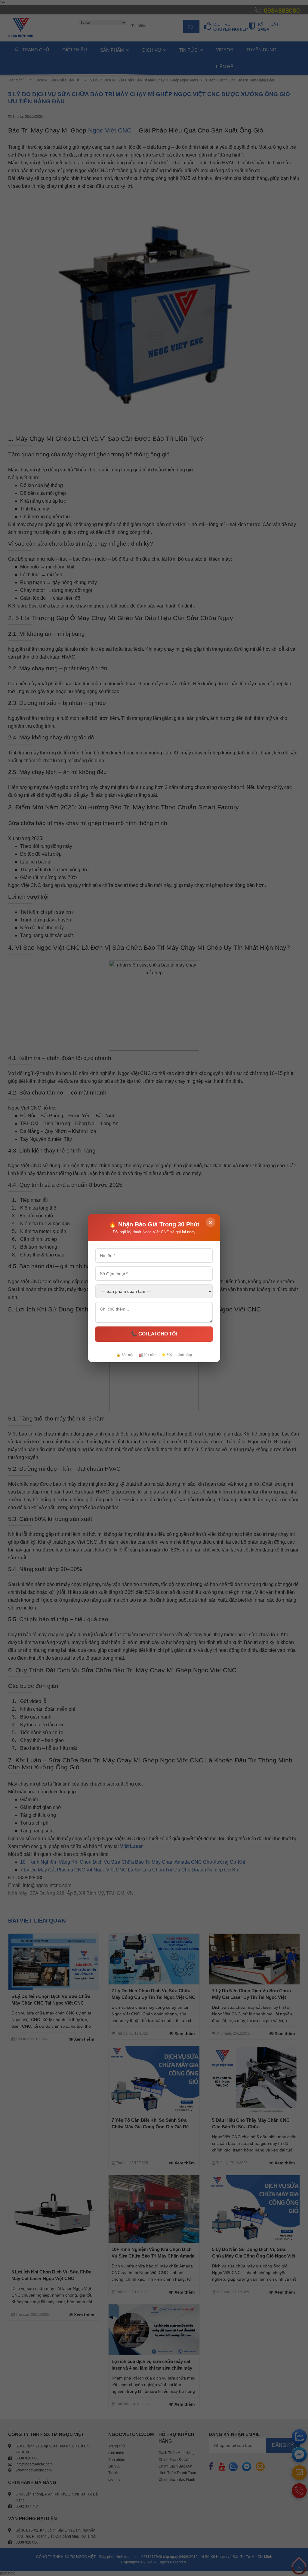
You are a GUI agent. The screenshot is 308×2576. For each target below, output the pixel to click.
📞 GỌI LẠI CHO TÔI (154, 1334)
